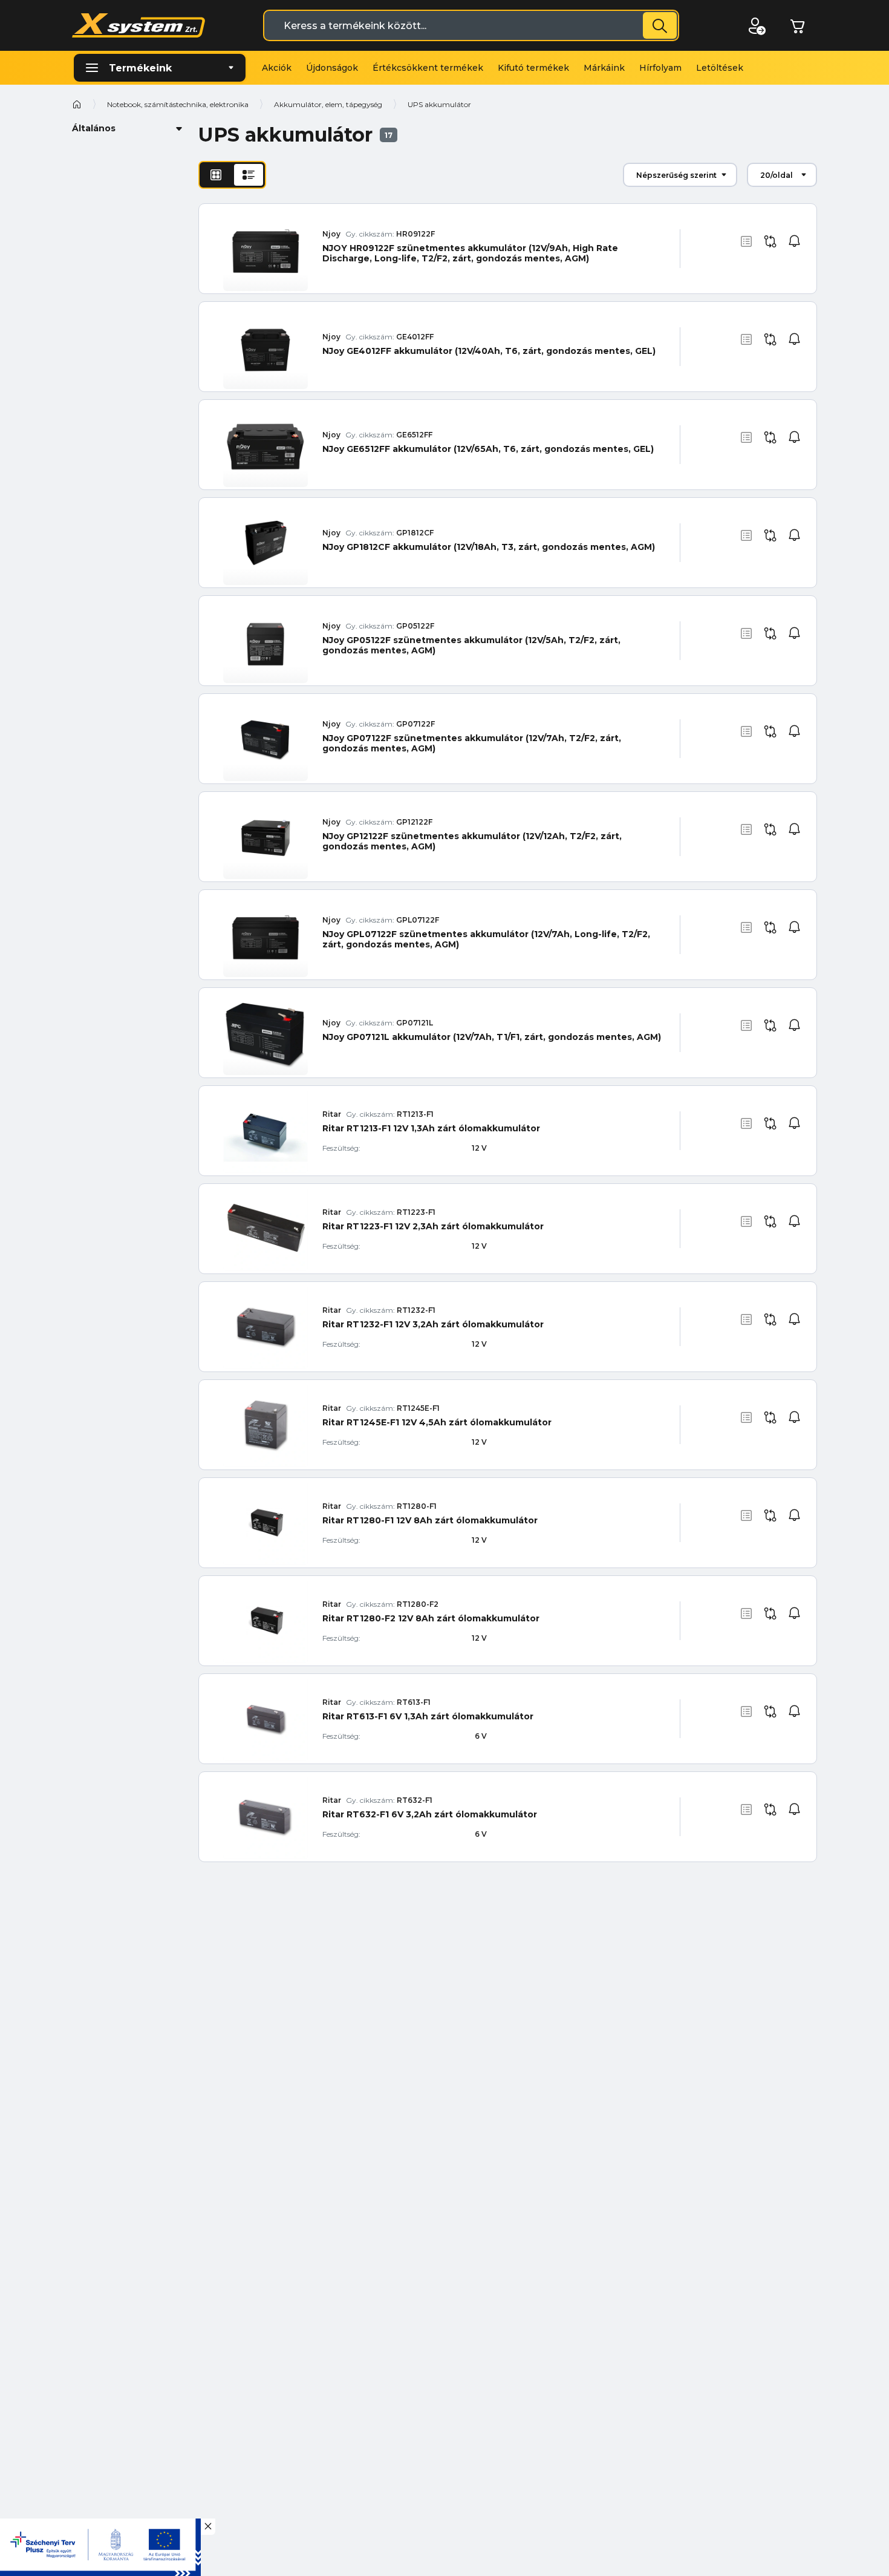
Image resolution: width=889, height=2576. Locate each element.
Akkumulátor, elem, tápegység (328, 104)
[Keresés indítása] (660, 25)
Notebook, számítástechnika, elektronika (178, 104)
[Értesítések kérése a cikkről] (795, 241)
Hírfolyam (660, 68)
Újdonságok (332, 68)
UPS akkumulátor (439, 104)
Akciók (277, 68)
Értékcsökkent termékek (428, 68)
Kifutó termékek (533, 68)
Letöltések (720, 68)
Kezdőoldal (77, 104)
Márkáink (604, 68)
